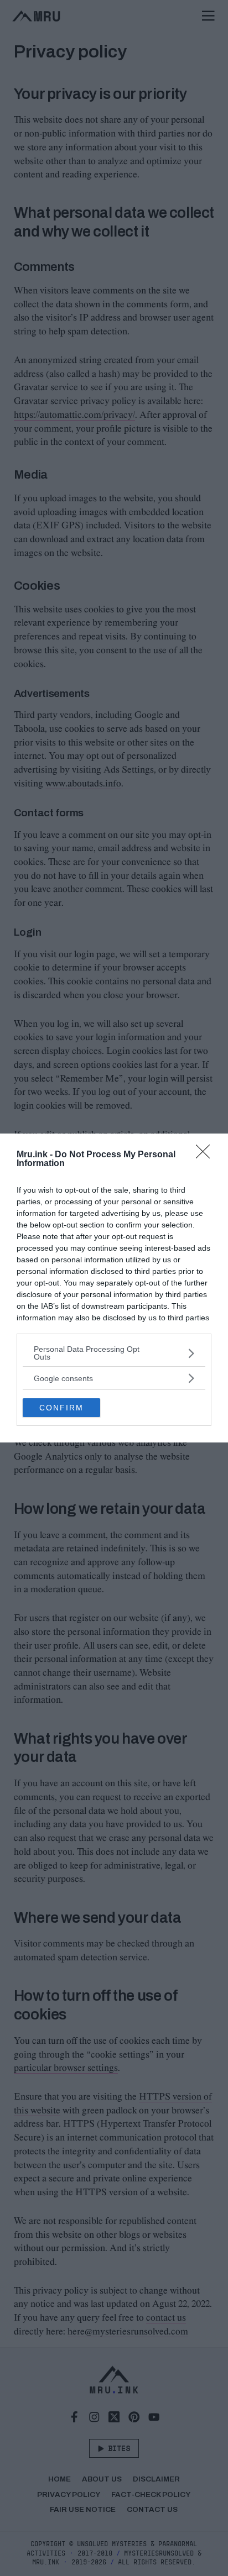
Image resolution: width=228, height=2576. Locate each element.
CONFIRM (61, 1408)
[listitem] (114, 1353)
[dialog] (114, 1288)
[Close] (206, 1155)
